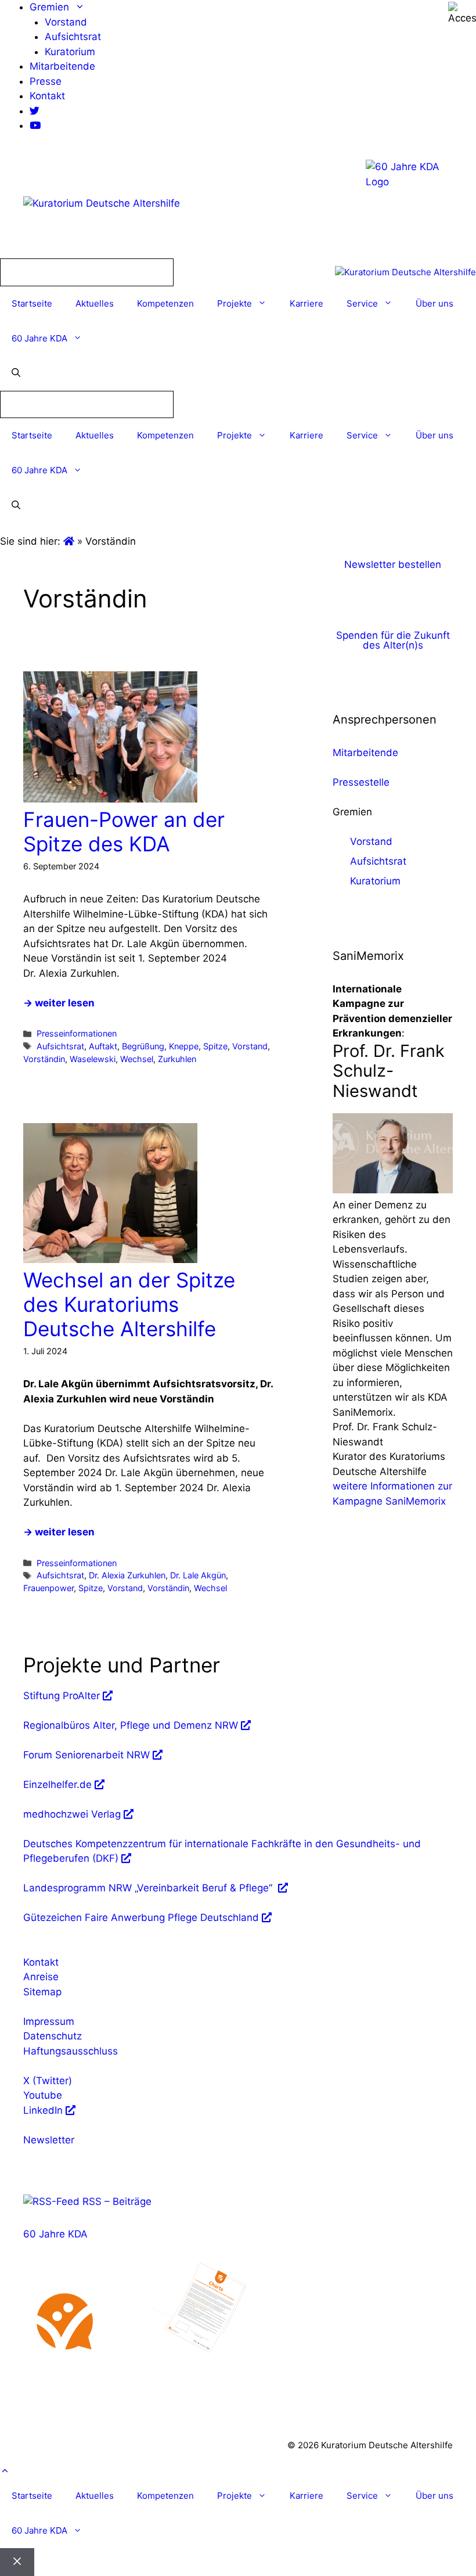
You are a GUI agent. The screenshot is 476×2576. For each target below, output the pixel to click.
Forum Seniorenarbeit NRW (86, 1755)
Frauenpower (48, 1588)
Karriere (306, 303)
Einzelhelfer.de (57, 1785)
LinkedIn (43, 2110)
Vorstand (66, 22)
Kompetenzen (165, 303)
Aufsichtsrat (73, 37)
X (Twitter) (48, 2081)
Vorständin (44, 1059)
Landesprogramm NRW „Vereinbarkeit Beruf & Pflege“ (149, 1888)
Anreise (41, 1977)
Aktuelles (95, 303)
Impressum (49, 2021)
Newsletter (49, 2140)
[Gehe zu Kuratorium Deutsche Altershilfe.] (70, 541)
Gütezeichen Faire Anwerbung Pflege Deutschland (141, 1917)
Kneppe (184, 1046)
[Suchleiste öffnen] (16, 373)
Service (362, 303)
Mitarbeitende (62, 66)
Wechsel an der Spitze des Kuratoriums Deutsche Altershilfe (129, 1304)
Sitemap (42, 1992)
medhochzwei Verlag (72, 1814)
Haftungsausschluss (71, 2051)
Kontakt (47, 96)
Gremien (49, 7)
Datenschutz (53, 2036)
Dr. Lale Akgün (198, 1575)
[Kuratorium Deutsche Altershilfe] (405, 273)
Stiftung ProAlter (62, 1696)
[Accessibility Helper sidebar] (462, 14)
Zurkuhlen (177, 1059)
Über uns (434, 303)
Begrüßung (143, 1046)
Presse (46, 81)
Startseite (32, 303)
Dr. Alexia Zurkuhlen (127, 1575)
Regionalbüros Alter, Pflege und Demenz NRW (131, 1725)
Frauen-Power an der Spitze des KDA (124, 832)
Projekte (235, 303)
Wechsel (137, 1059)
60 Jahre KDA (39, 338)
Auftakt (103, 1046)
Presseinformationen (77, 1033)
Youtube (43, 2095)
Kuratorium (70, 52)
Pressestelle (361, 782)
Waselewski (93, 1059)
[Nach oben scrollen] (5, 2471)
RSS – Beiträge (116, 2201)
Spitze (215, 1046)
